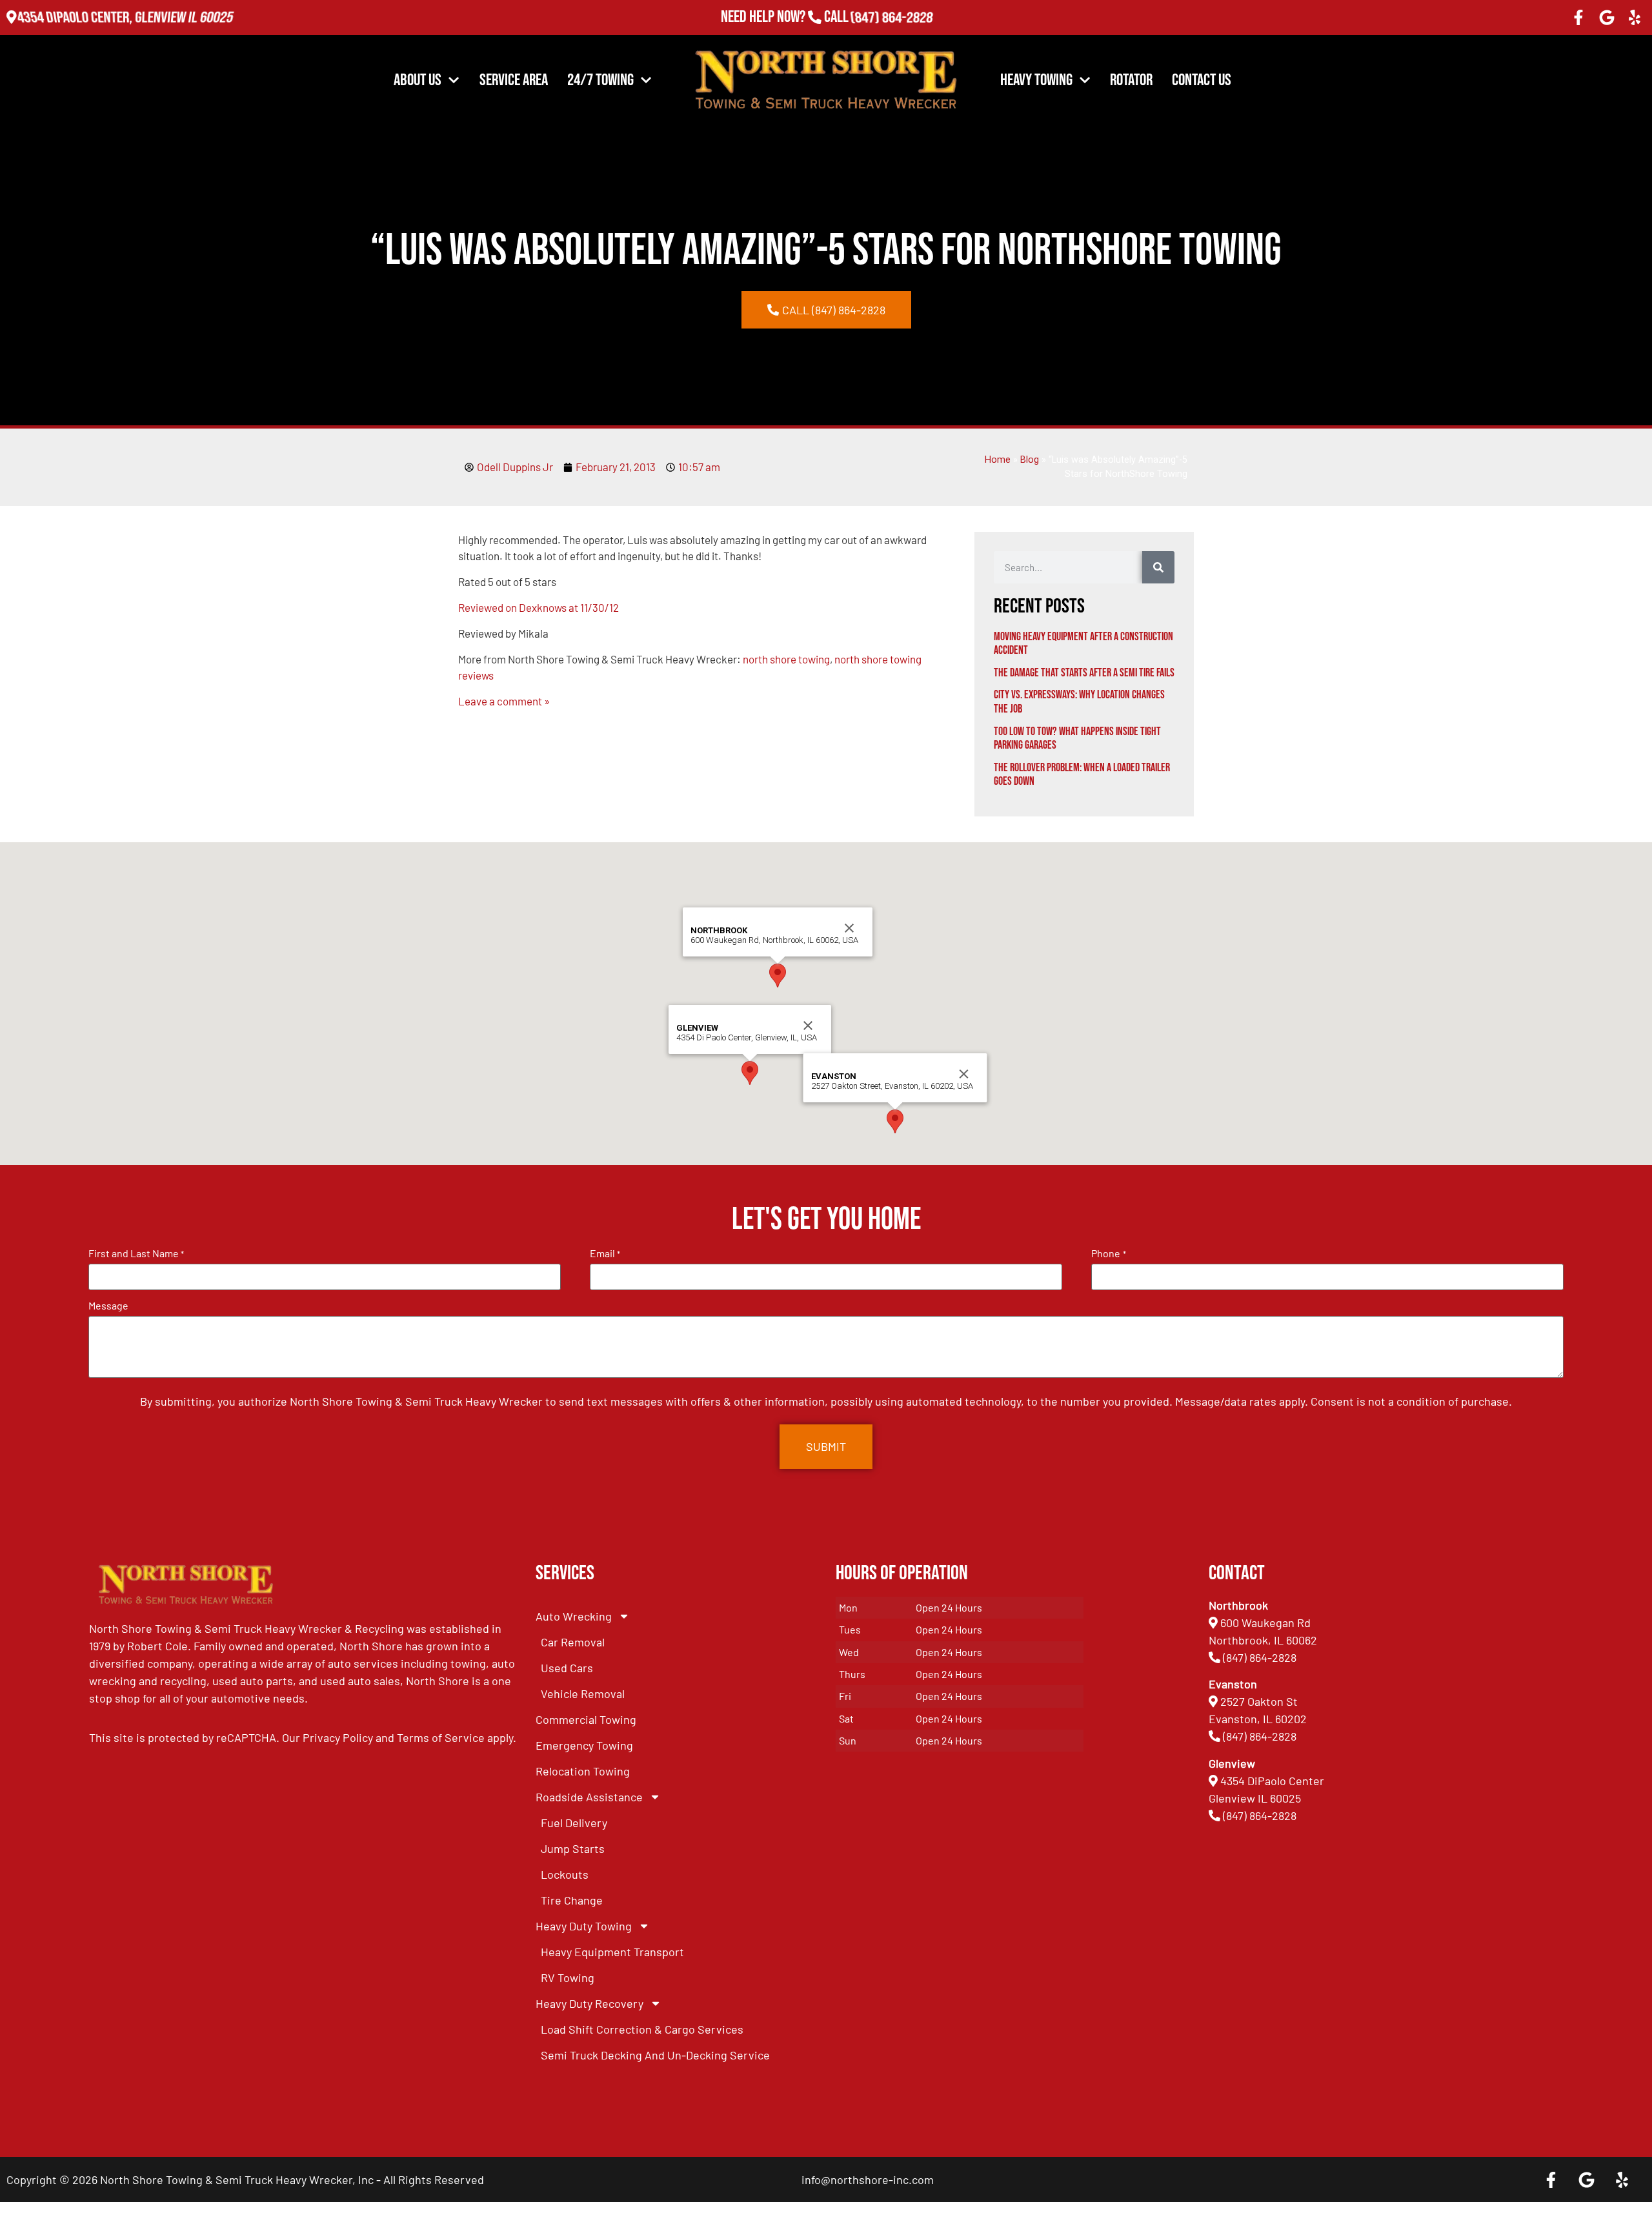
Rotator (1131, 80)
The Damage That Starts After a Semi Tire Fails (1084, 673)
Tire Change (572, 1900)
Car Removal (573, 1642)
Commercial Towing (586, 1719)
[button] (750, 1073)
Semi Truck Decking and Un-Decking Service (655, 2055)
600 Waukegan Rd (1265, 1623)
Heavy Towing (1036, 80)
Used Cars (567, 1668)
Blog (1030, 460)
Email (605, 1253)
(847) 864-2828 (891, 17)
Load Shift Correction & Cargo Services (642, 2029)
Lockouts (565, 1874)
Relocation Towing (583, 1771)
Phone (1108, 1253)
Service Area (514, 80)
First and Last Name (136, 1253)
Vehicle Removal (583, 1694)
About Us (418, 80)
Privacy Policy (338, 1737)
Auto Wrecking (574, 1616)
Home (998, 460)
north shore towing (786, 659)
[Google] (1607, 17)
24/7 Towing (600, 80)
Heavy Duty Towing (584, 1926)
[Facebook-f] (1578, 17)
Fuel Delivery (574, 1823)
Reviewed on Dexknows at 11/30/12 (539, 607)
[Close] (808, 1026)
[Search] (1158, 567)
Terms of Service (441, 1737)
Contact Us (1202, 80)
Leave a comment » (504, 701)
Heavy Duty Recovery (589, 2003)
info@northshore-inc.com (868, 2180)
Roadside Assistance (589, 1797)
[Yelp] (1635, 17)
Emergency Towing (584, 1745)
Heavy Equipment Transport (612, 1952)
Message (108, 1306)
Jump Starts (573, 1848)
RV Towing (568, 1977)
